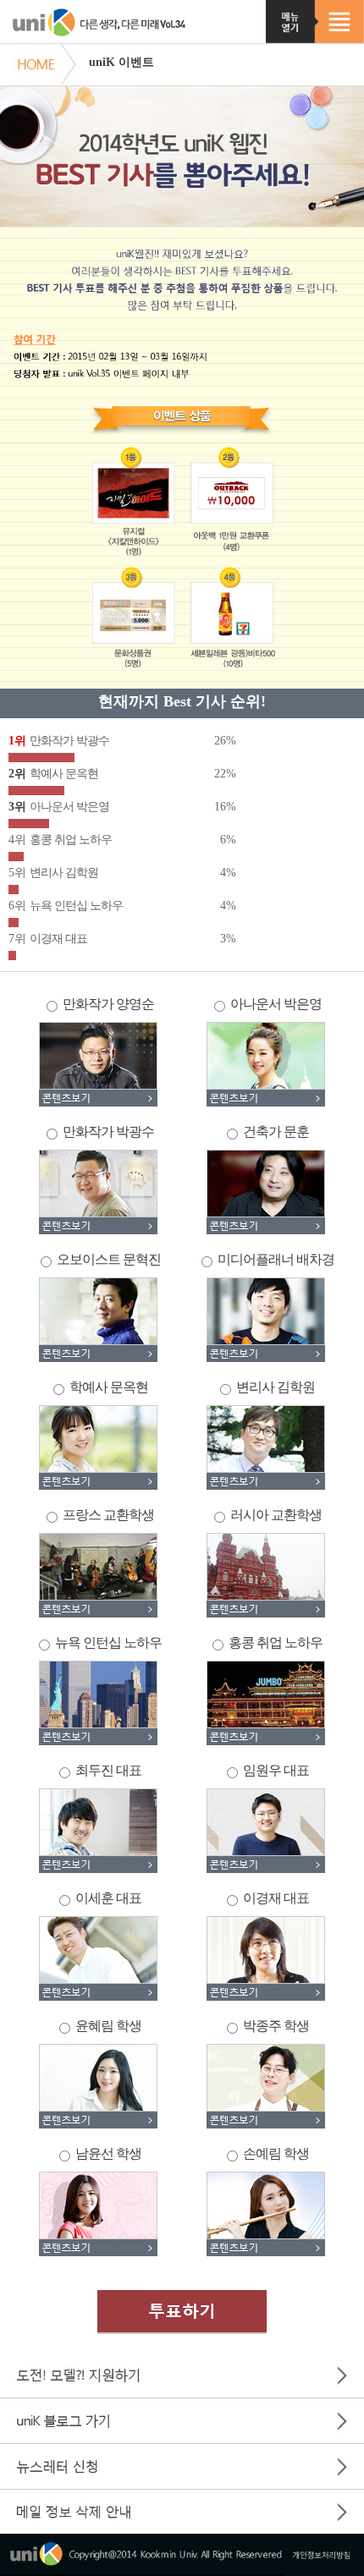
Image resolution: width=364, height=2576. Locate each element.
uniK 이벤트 (121, 62)
